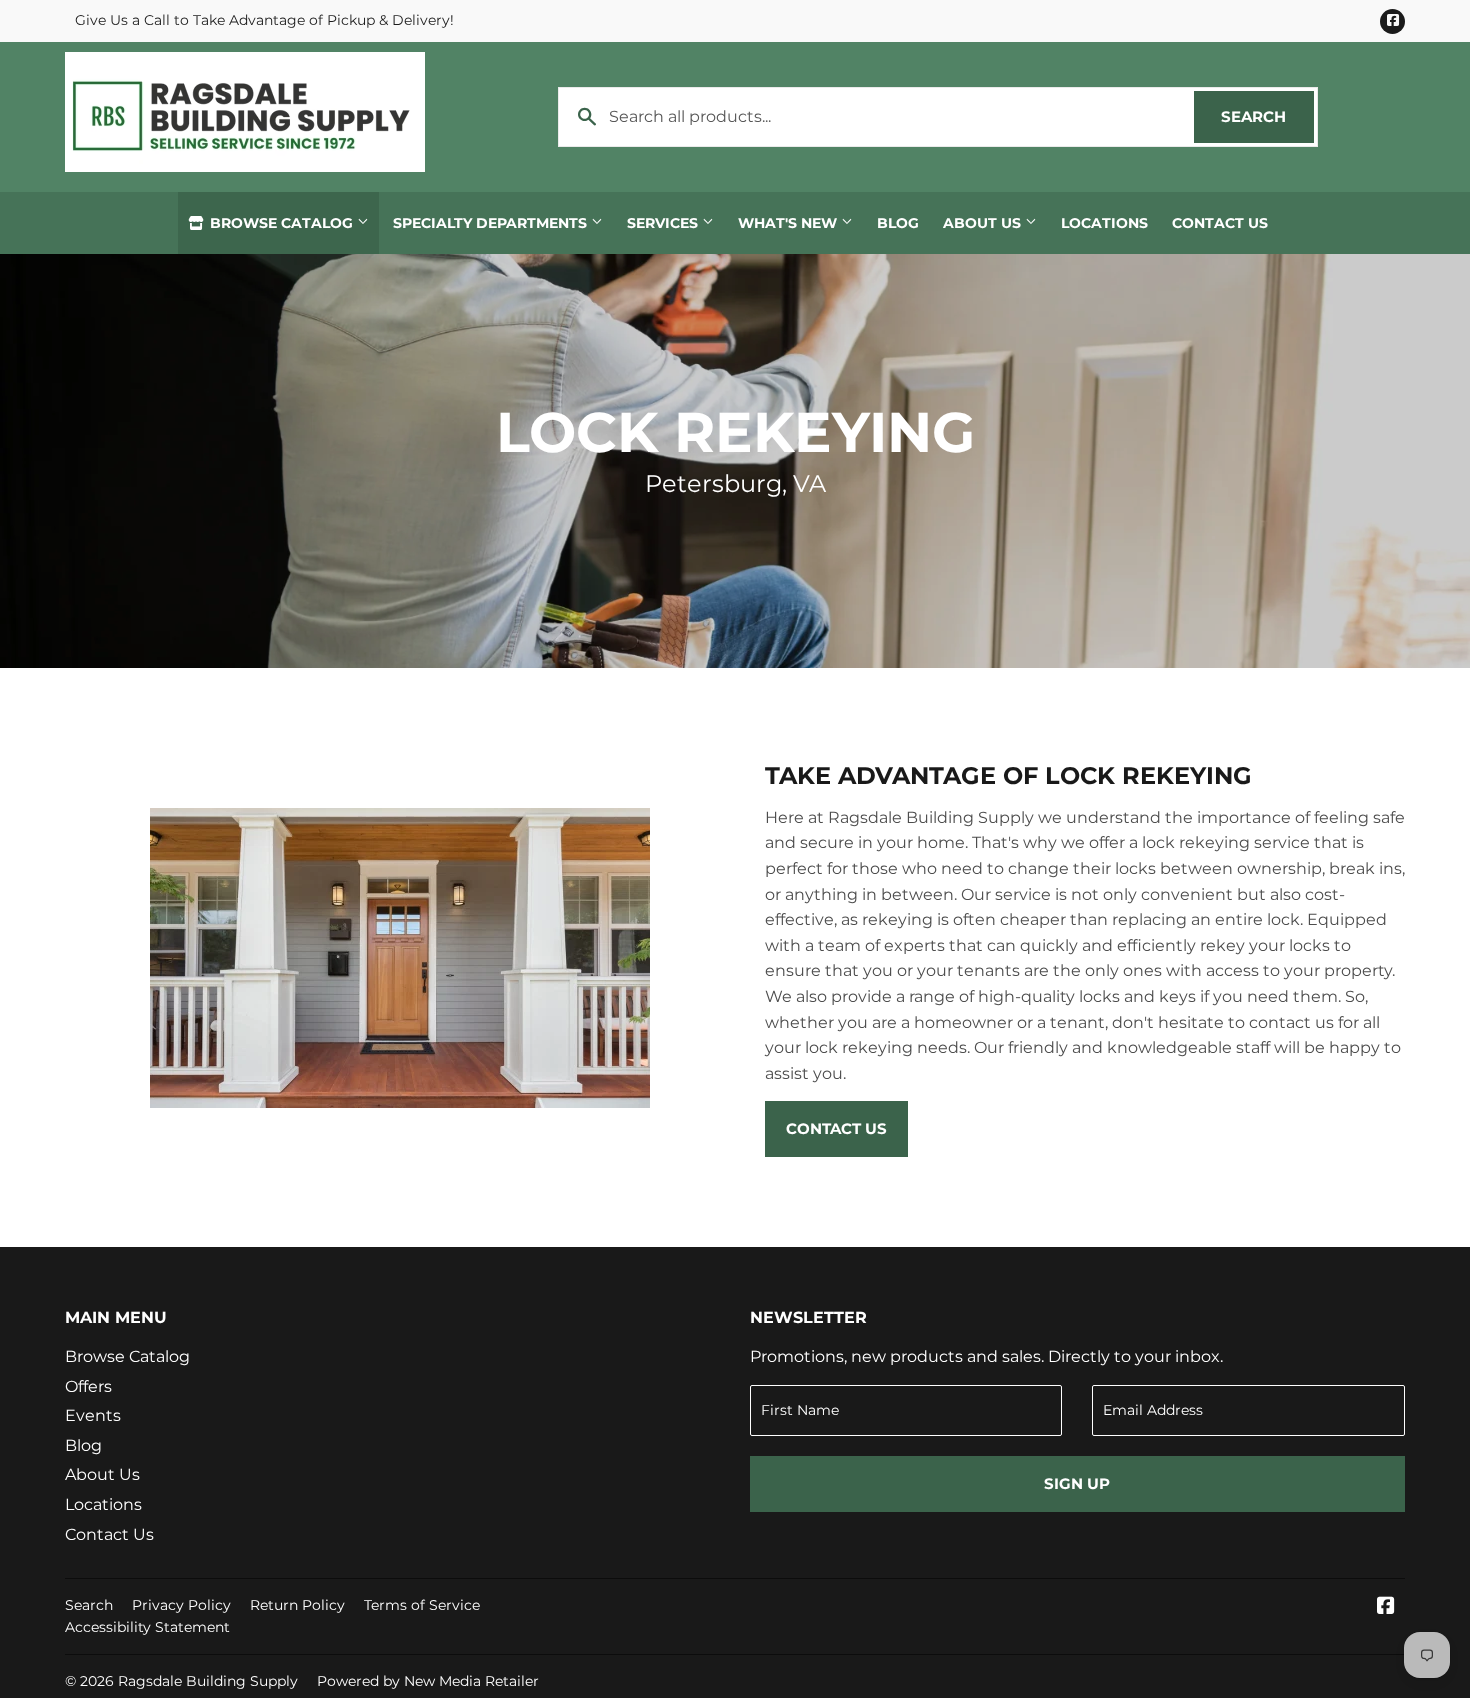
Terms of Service (422, 1605)
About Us (984, 223)
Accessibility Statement (147, 1627)
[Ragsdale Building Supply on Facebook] (1386, 1607)
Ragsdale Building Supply (208, 1681)
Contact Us (1220, 223)
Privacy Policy (181, 1605)
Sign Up (1077, 1483)
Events (93, 1415)
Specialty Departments (492, 223)
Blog (898, 223)
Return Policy (297, 1605)
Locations (1104, 223)
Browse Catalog (281, 223)
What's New (789, 223)
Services (664, 223)
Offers (88, 1386)
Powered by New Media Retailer (428, 1681)
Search (1267, 116)
